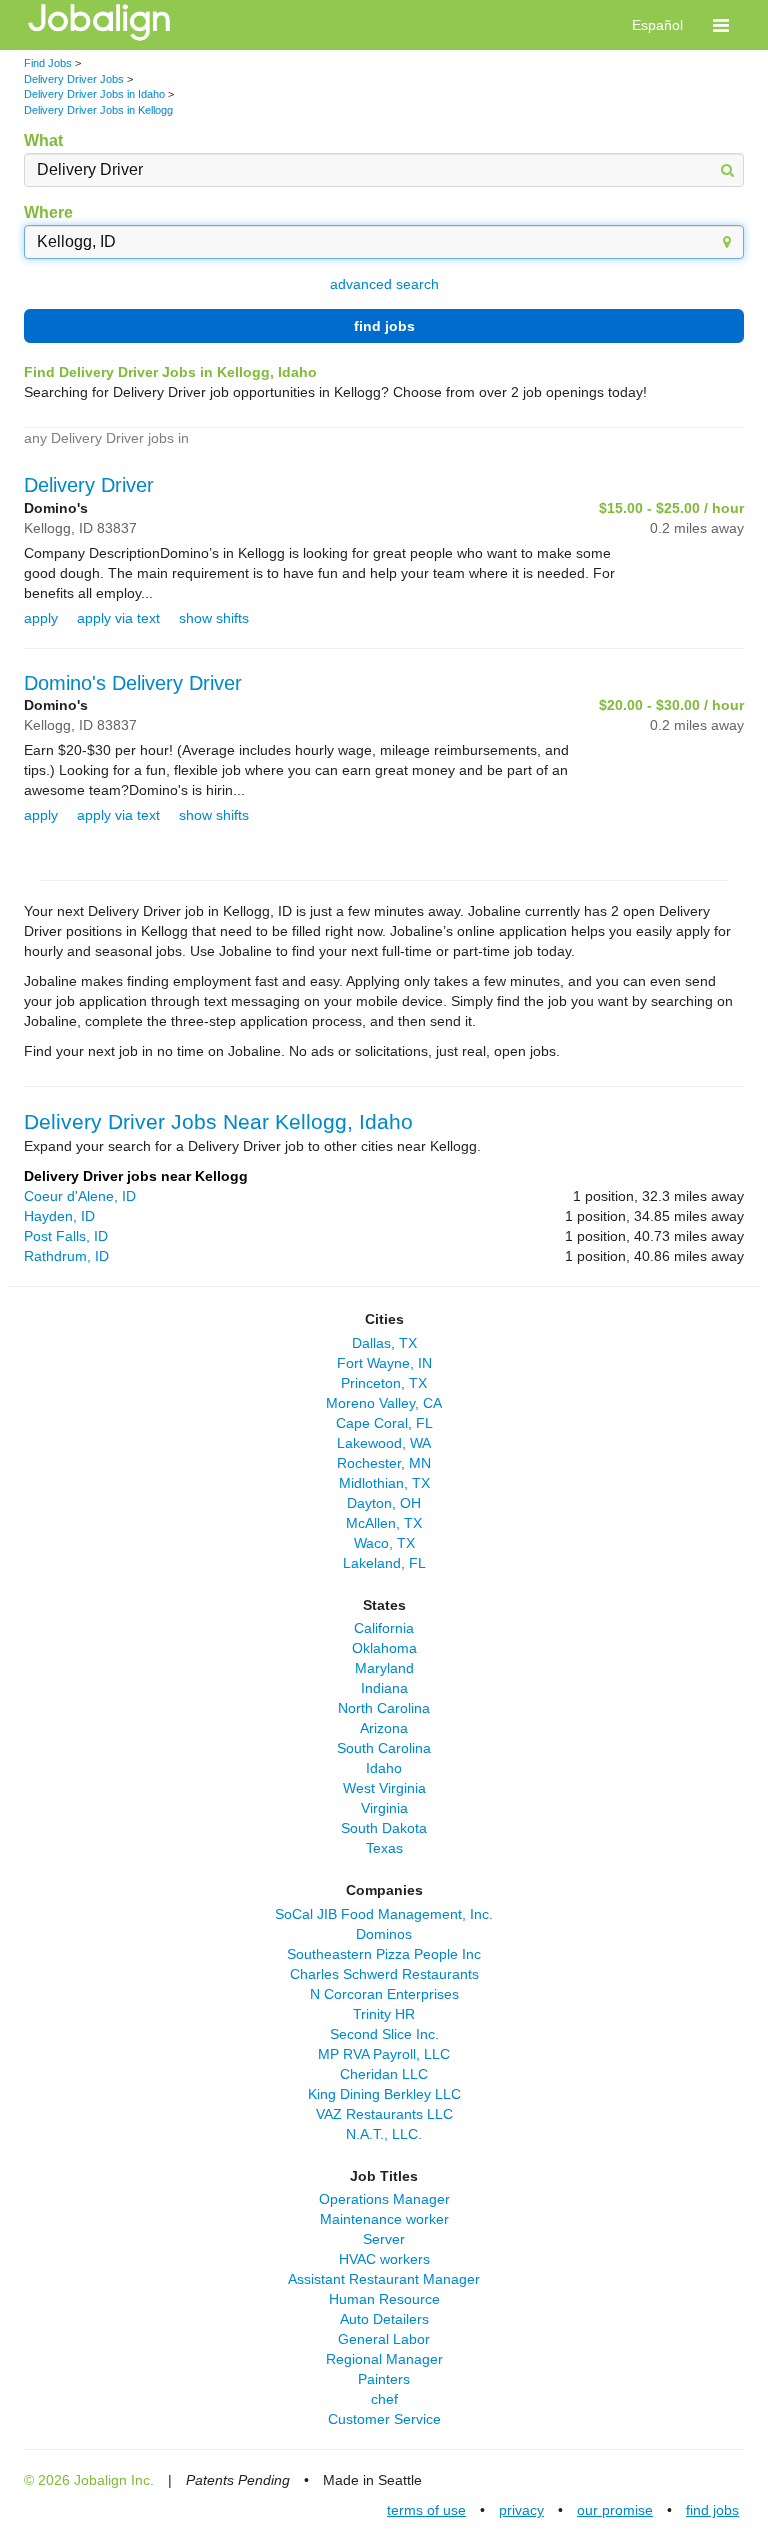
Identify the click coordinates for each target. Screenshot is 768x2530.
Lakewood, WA (384, 1443)
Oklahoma (384, 1648)
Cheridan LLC (384, 2074)
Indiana (384, 1688)
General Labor (384, 2339)
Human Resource (384, 2299)
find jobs (384, 326)
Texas (384, 1848)
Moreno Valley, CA (384, 1403)
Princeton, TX (384, 1383)
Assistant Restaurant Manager (384, 2279)
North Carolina (384, 1708)
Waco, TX (384, 1543)
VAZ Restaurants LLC (384, 2114)
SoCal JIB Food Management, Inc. (384, 1914)
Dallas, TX (384, 1343)
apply (41, 618)
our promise (615, 2510)
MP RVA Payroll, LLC (384, 2054)
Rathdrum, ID (66, 1256)
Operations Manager (384, 2199)
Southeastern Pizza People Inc (384, 1954)
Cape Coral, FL (384, 1423)
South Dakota (384, 1828)
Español (657, 25)
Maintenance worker (384, 2219)
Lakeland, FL (384, 1563)
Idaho (384, 1768)
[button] (721, 25)
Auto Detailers (384, 2319)
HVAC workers (384, 2259)
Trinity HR (384, 2014)
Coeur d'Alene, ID (80, 1196)
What (43, 140)
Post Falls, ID (66, 1236)
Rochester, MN (384, 1463)
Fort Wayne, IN (384, 1363)
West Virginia (384, 1788)
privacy (521, 2510)
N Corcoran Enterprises (384, 1994)
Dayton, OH (384, 1503)
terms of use (426, 2510)
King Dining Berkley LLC (384, 2094)
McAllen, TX (384, 1523)
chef (384, 2399)
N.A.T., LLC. (384, 2134)
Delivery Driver (89, 485)
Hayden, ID (59, 1216)
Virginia (384, 1808)
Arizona (384, 1728)
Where (48, 212)
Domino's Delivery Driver (133, 683)
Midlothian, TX (384, 1483)
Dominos (384, 1934)
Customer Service (384, 2419)
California (384, 1628)
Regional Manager (384, 2359)
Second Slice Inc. (384, 2034)
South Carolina (384, 1748)
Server (384, 2239)
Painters (384, 2379)
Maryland (384, 1668)
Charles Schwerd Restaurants (384, 1974)
